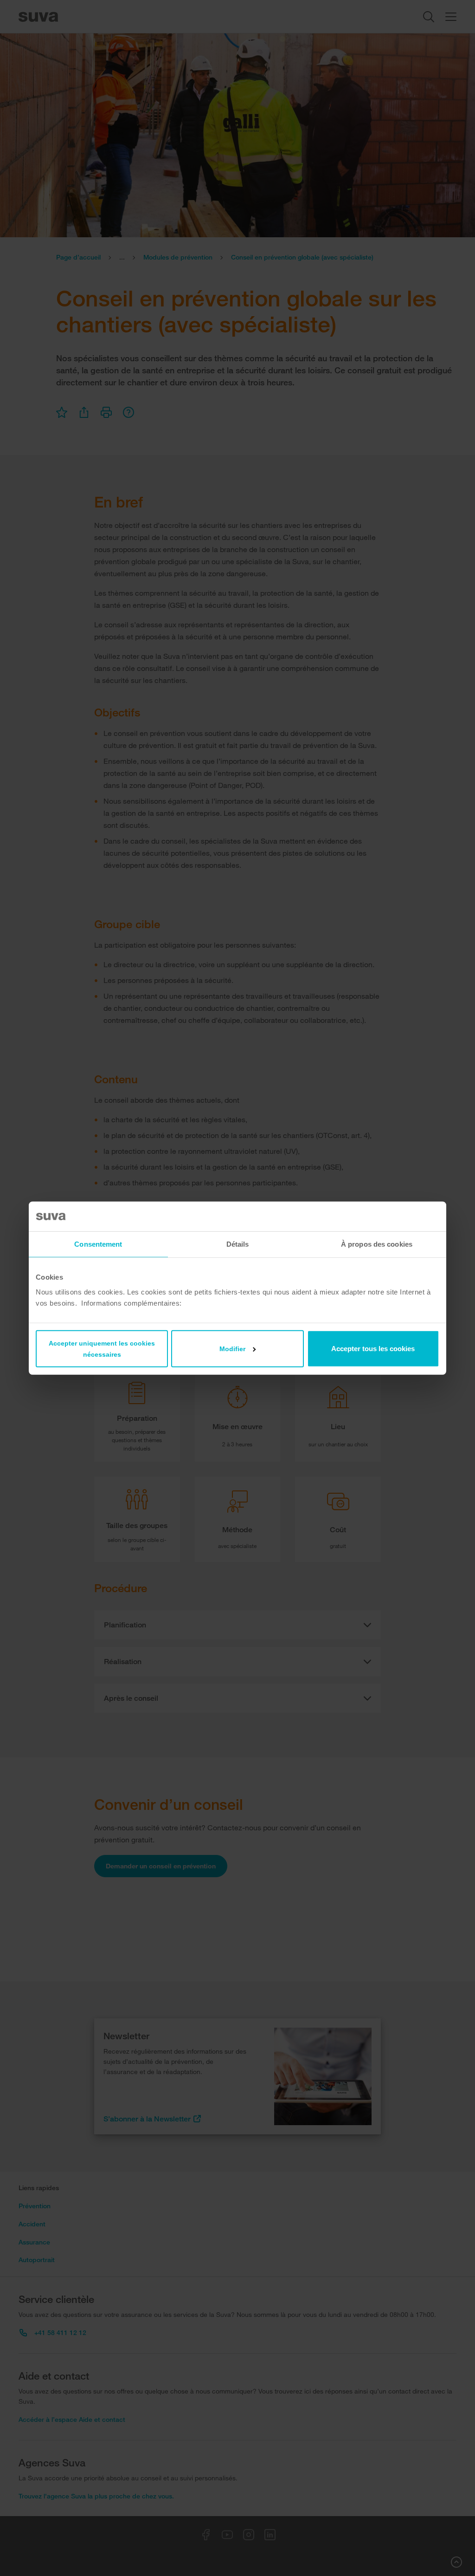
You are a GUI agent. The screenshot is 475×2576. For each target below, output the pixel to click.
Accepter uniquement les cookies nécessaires (102, 1348)
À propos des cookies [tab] (377, 1244)
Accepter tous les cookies (373, 1348)
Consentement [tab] (98, 1244)
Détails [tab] (238, 1244)
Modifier (232, 1348)
